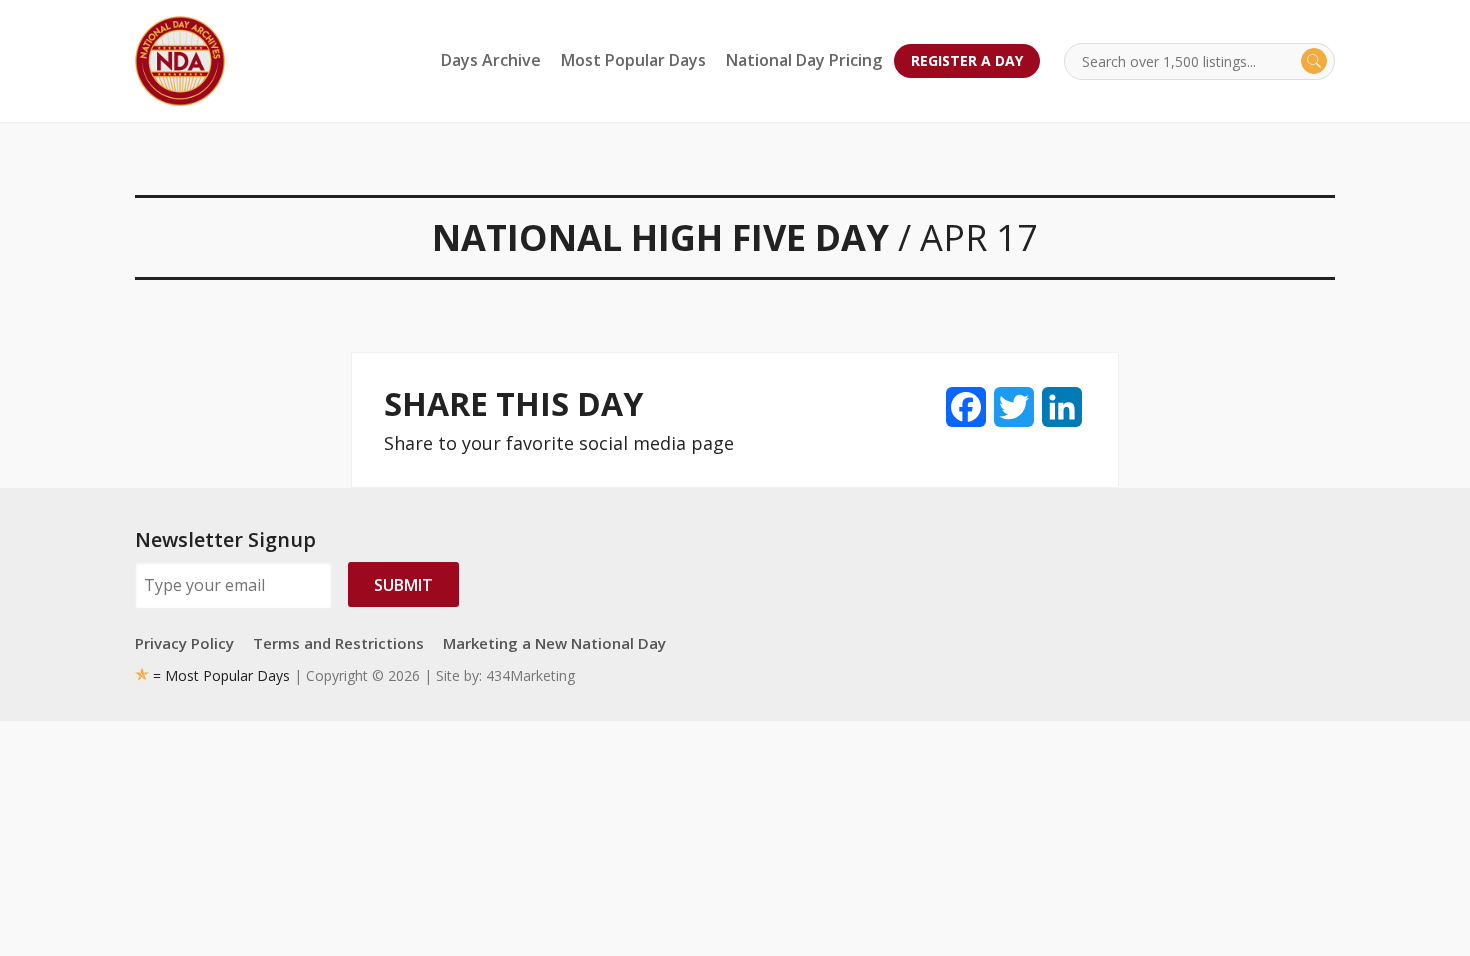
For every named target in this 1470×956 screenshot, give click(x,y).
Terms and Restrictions (338, 643)
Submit (403, 585)
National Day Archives (180, 61)
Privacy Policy (184, 643)
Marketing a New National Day (554, 643)
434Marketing (530, 675)
